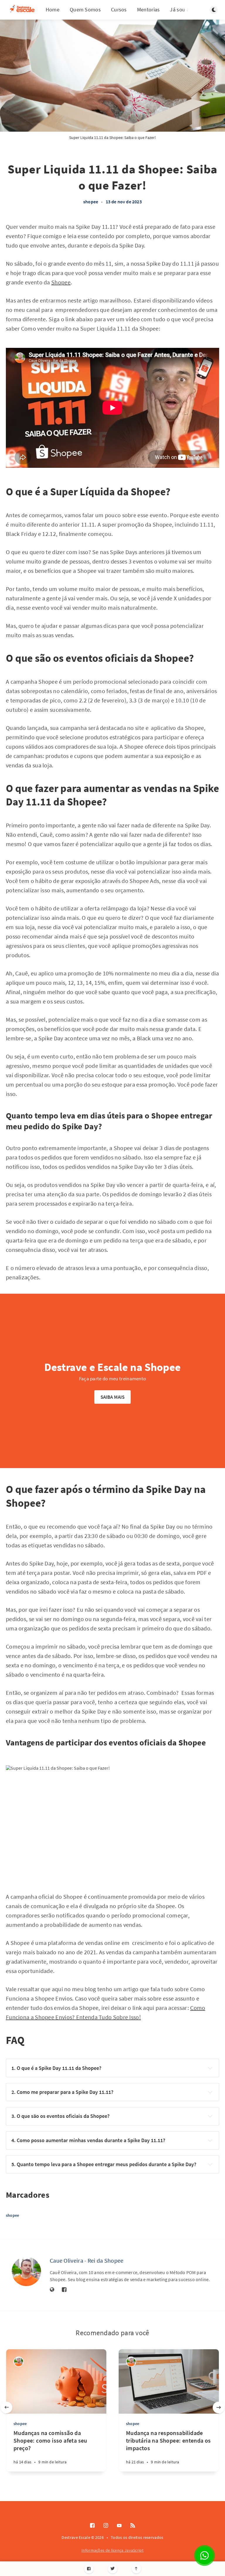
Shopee (61, 282)
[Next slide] (219, 2407)
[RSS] (133, 2526)
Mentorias (149, 10)
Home (53, 10)
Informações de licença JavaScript (112, 2550)
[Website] (52, 2290)
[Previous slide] (6, 2407)
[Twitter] (113, 2569)
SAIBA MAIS (113, 1397)
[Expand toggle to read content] (210, 2068)
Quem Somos (85, 10)
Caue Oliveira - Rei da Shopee (87, 2260)
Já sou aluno (185, 10)
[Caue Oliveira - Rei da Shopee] (26, 2271)
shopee (91, 202)
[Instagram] (106, 2526)
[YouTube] (119, 2526)
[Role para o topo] (136, 2569)
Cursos (119, 10)
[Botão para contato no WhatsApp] (204, 2556)
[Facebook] (89, 2569)
